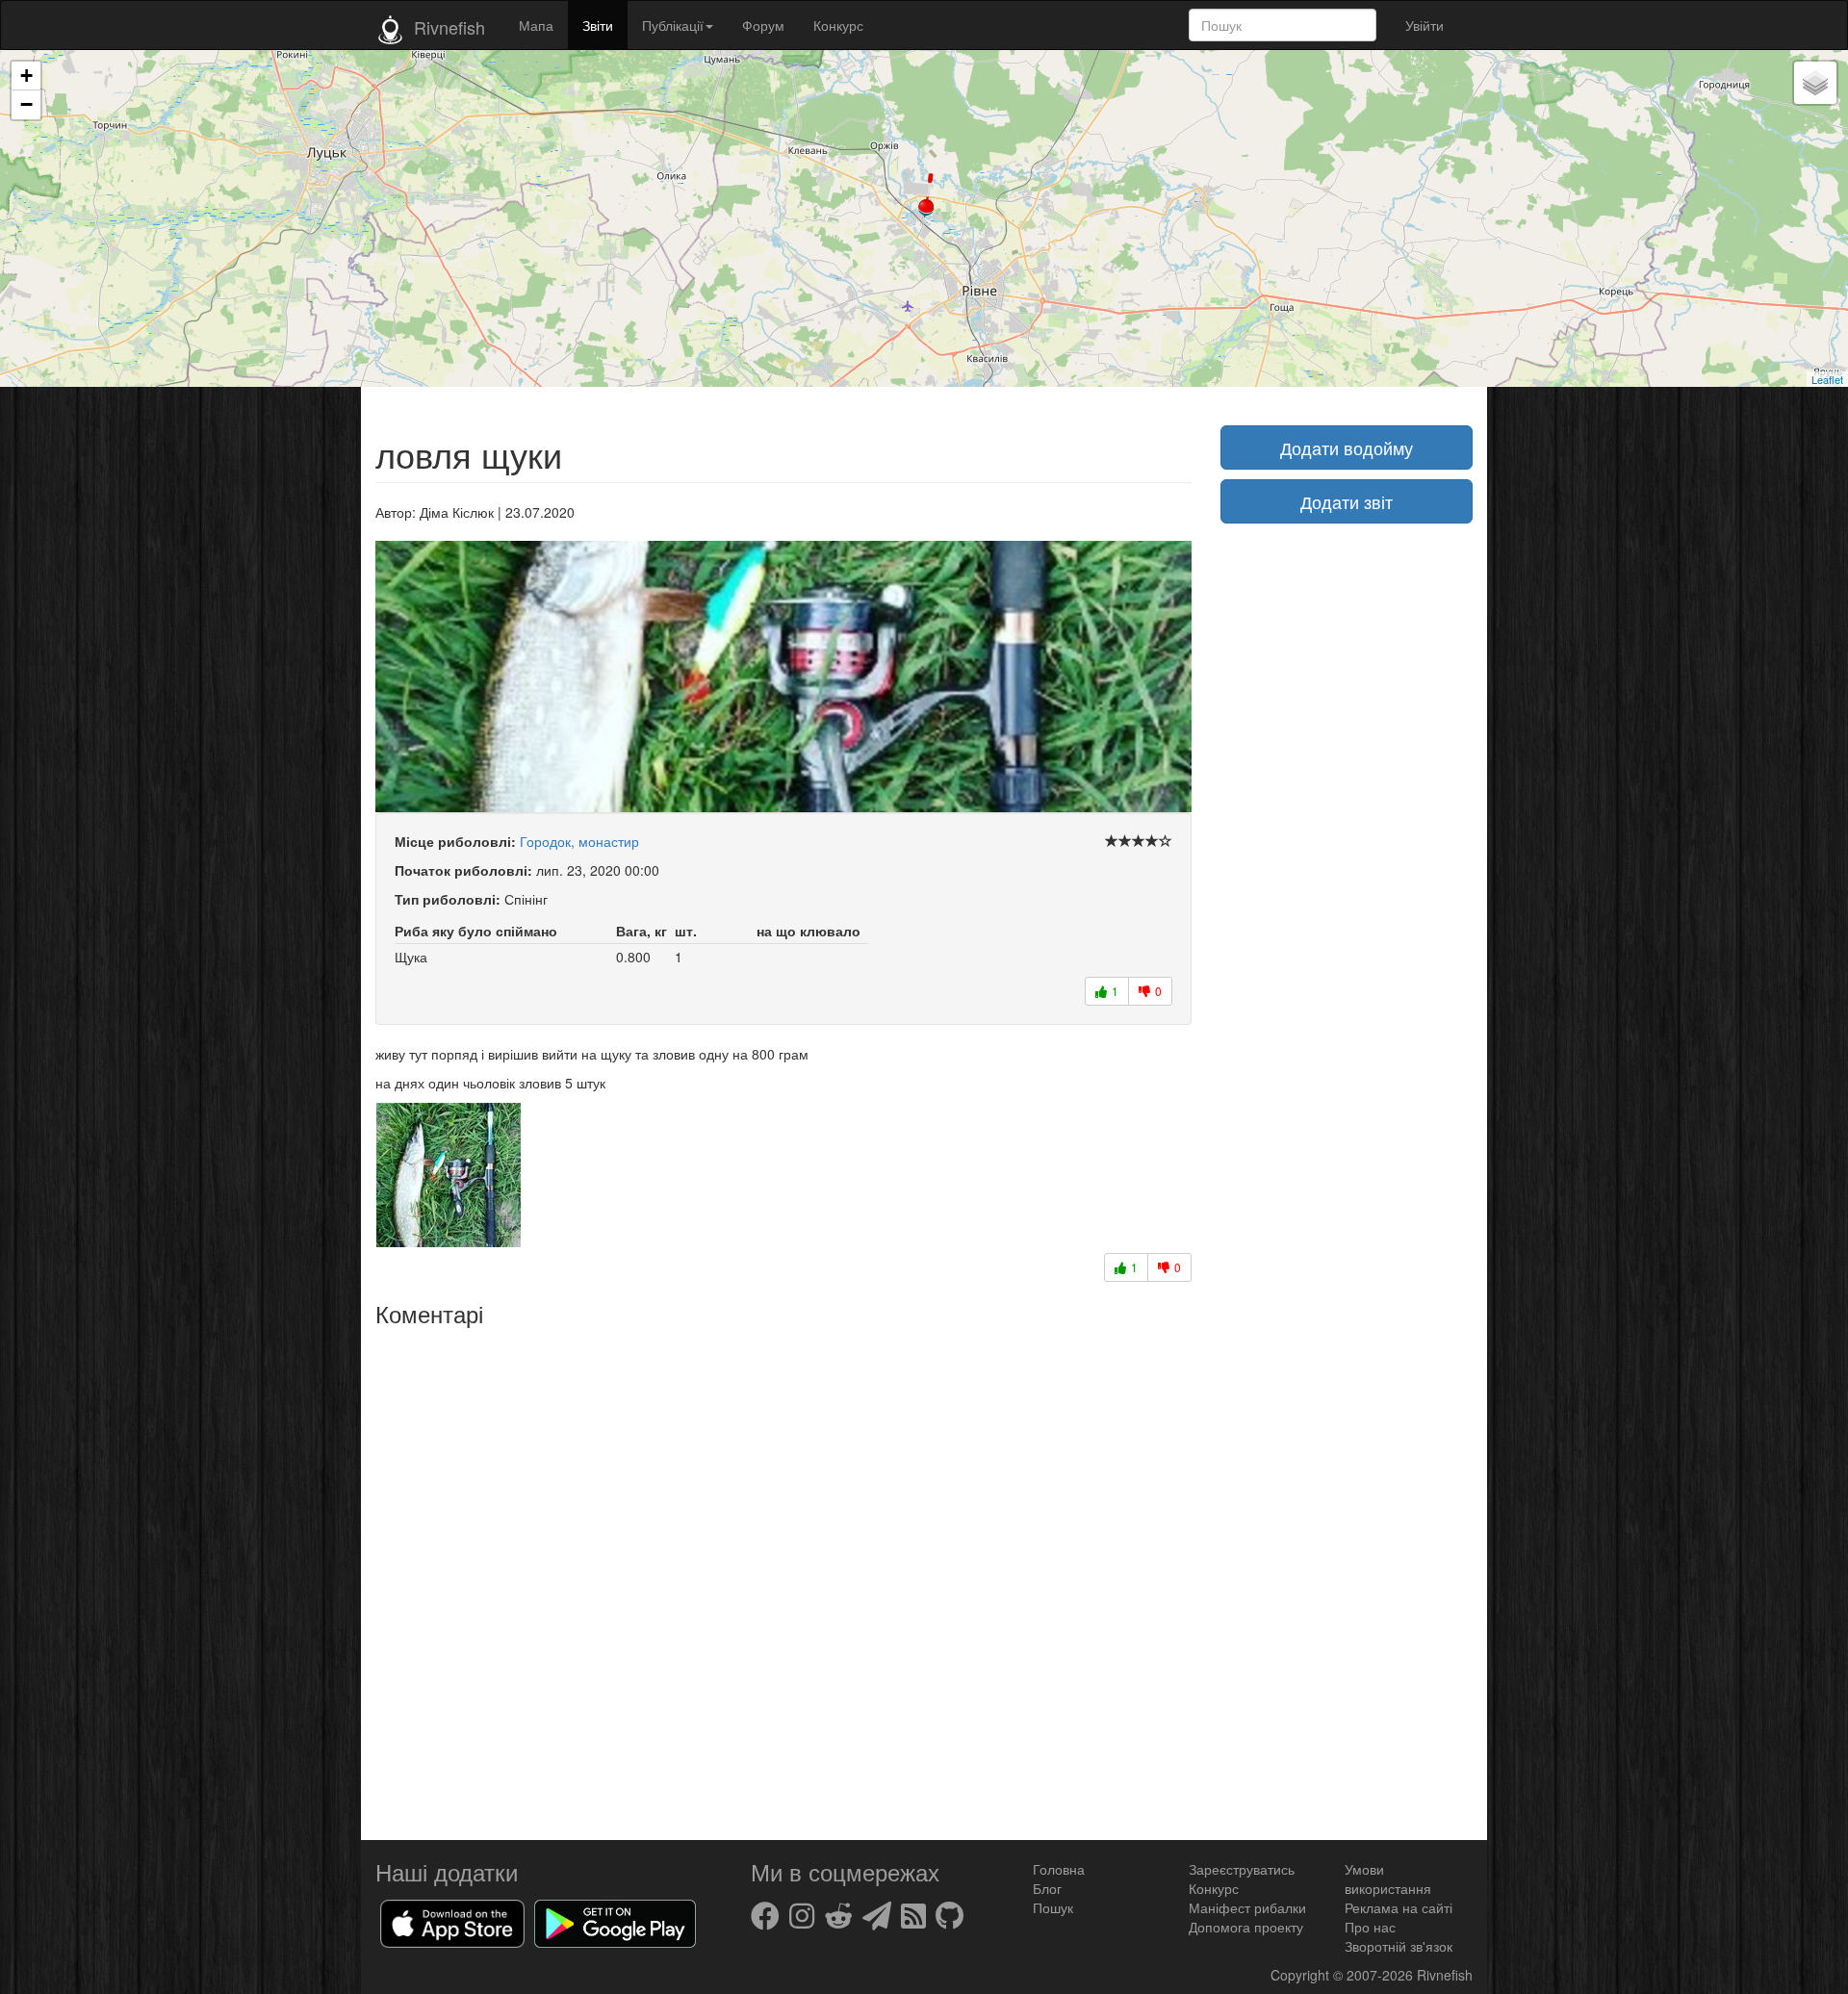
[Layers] (1815, 83)
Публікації (673, 25)
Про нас (1370, 1927)
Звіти (598, 25)
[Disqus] (783, 1576)
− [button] (26, 104)
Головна (1059, 1869)
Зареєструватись (1242, 1869)
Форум (763, 25)
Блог (1047, 1888)
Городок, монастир (579, 841)
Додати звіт (1347, 501)
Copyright (1302, 1975)
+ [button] (26, 76)
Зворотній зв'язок (1399, 1946)
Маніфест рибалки (1247, 1907)
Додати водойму (1347, 447)
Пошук (1053, 1907)
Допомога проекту (1246, 1927)
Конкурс (838, 25)
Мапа (536, 25)
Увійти (1424, 25)
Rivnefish (1445, 1975)
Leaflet (1827, 379)
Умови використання (1388, 1879)
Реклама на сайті (1399, 1907)
